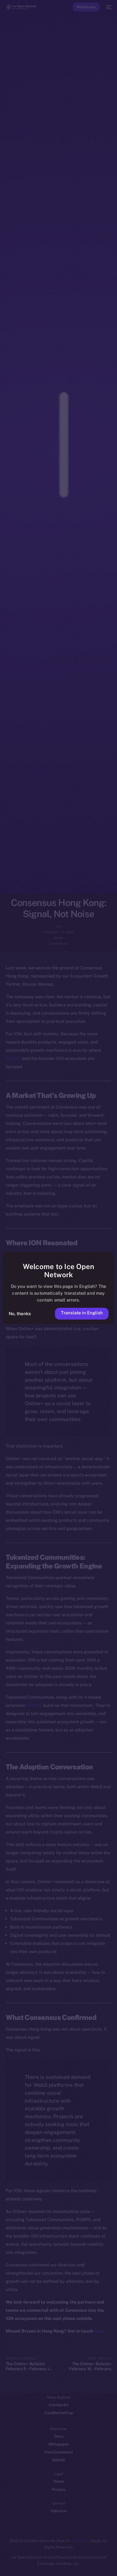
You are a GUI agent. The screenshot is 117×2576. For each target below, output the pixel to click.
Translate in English (82, 1313)
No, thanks (20, 1314)
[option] (3, 2559)
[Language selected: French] (53, 2565)
